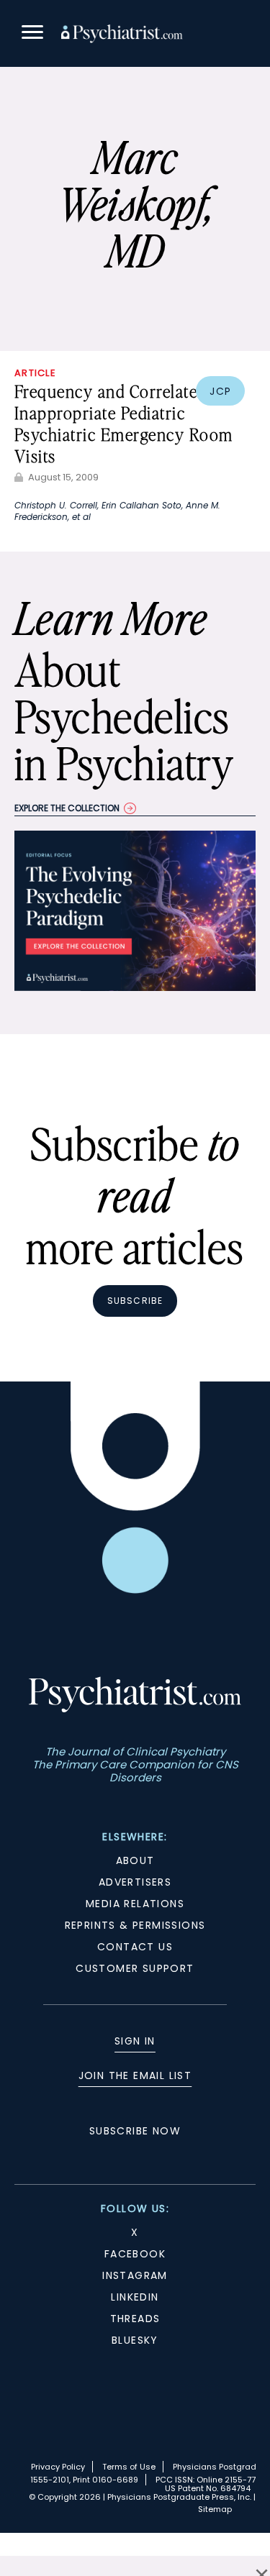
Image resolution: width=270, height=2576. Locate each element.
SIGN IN (135, 2041)
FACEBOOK (135, 2254)
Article (35, 373)
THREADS (135, 2319)
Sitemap (215, 2509)
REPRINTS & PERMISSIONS (135, 1925)
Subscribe (135, 1301)
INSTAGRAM (135, 2275)
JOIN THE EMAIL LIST (135, 2075)
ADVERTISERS (135, 1882)
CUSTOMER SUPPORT (135, 1968)
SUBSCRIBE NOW (135, 2131)
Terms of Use (129, 2467)
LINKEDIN (135, 2297)
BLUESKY (135, 2340)
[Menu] (32, 34)
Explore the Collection (67, 808)
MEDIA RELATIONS (135, 1904)
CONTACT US (135, 1947)
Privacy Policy (58, 2467)
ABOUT (135, 1860)
